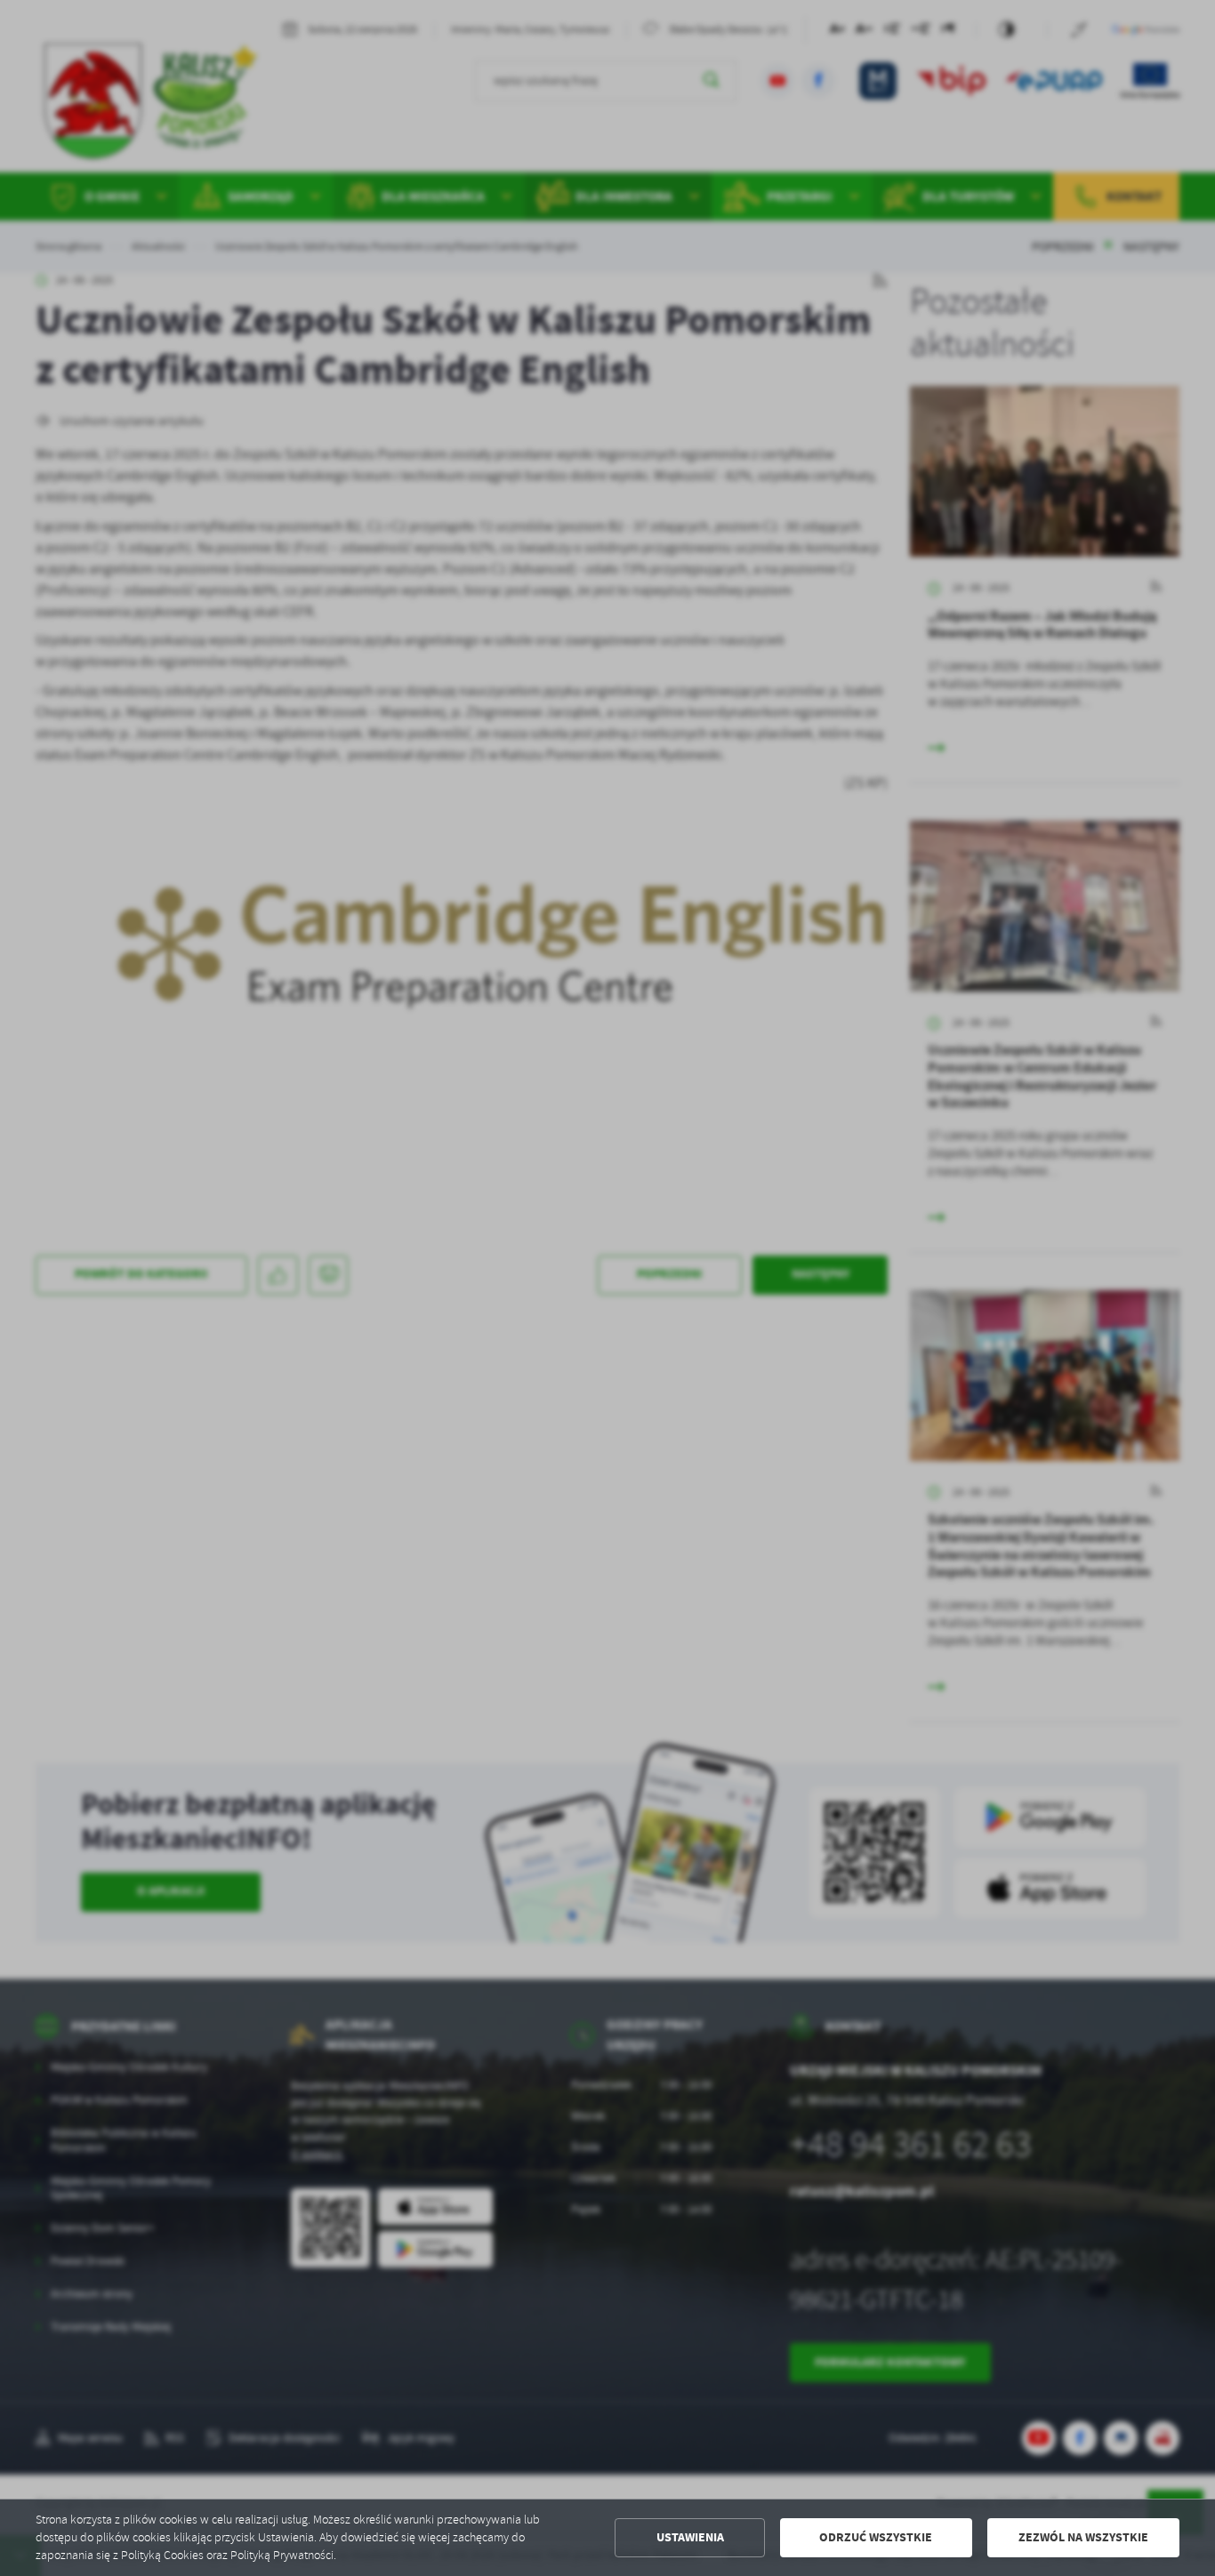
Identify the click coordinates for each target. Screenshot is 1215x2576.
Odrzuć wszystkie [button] (876, 2537)
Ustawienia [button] (690, 2537)
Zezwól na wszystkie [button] (1083, 2537)
